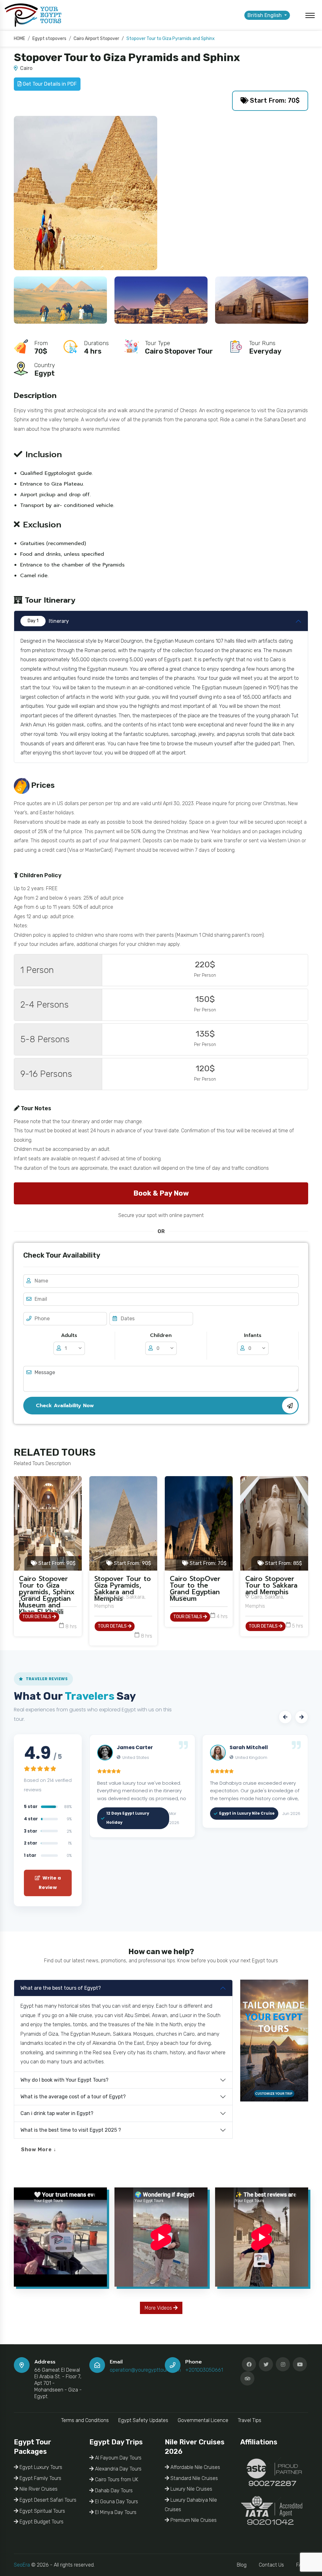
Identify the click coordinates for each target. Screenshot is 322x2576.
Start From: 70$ (274, 100)
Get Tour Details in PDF (49, 84)
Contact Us (271, 2565)
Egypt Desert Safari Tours (47, 2500)
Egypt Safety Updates (143, 2420)
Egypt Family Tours (40, 2478)
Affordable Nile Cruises (195, 2467)
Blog (242, 2565)
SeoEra (22, 2565)
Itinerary (48, 621)
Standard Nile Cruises (194, 2478)
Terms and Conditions (85, 2420)
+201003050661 (204, 2370)
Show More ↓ (39, 2150)
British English (265, 15)
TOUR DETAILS (37, 1617)
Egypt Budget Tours (41, 2522)
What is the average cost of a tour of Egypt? (73, 2097)
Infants (253, 1335)
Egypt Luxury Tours (40, 2467)
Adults (69, 1335)
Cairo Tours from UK (116, 2479)
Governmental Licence (203, 2420)
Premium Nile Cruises (193, 2520)
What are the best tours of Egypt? (61, 1988)
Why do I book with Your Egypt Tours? (64, 2080)
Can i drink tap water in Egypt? (57, 2113)
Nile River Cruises (38, 2489)
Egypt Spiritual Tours (42, 2511)
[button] (285, 1717)
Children (161, 1335)
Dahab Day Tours (113, 2491)
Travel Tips (250, 2420)
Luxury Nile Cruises (191, 2489)
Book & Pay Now (161, 1193)
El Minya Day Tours (115, 2512)
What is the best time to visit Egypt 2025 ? (71, 2130)
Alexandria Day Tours (118, 2469)
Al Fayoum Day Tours (118, 2458)
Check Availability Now (65, 1406)
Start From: (56, 1563)
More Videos (159, 2308)
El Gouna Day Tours (116, 2502)
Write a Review (50, 1883)
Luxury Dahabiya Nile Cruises (191, 2505)
